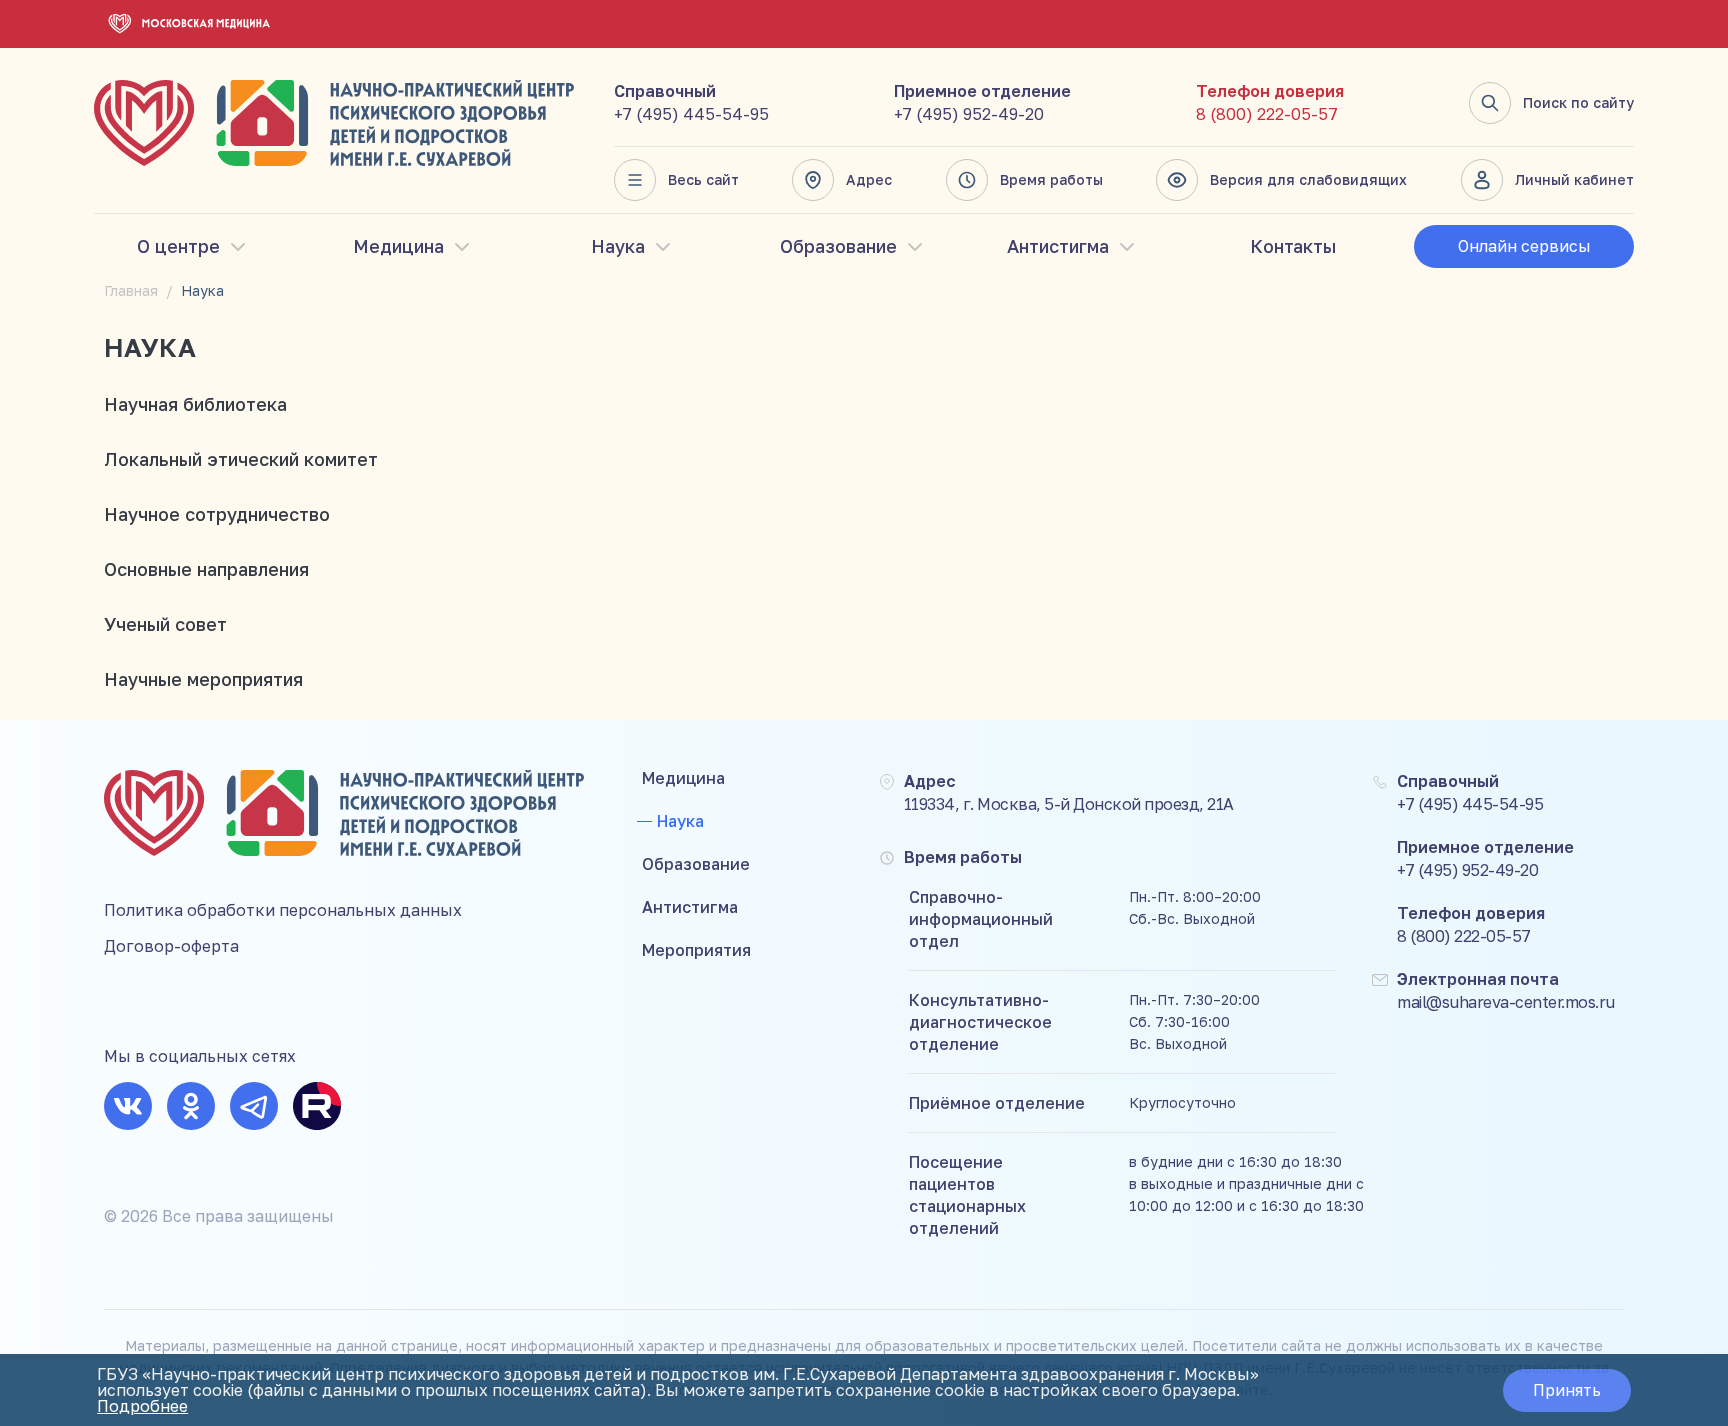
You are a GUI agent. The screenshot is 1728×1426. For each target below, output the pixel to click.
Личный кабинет (1574, 179)
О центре (178, 246)
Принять (1567, 1390)
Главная (131, 290)
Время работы (1051, 179)
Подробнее (142, 1406)
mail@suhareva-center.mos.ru (1506, 1002)
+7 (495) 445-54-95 (691, 114)
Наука (618, 246)
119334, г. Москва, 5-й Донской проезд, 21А (1069, 804)
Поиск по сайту (1578, 102)
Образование (838, 246)
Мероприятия (696, 950)
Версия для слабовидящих (1308, 179)
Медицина (398, 246)
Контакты (1293, 246)
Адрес (869, 179)
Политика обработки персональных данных (283, 910)
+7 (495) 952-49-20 (969, 114)
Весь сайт (703, 179)
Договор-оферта (171, 946)
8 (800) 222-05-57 (1267, 114)
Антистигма (1058, 246)
